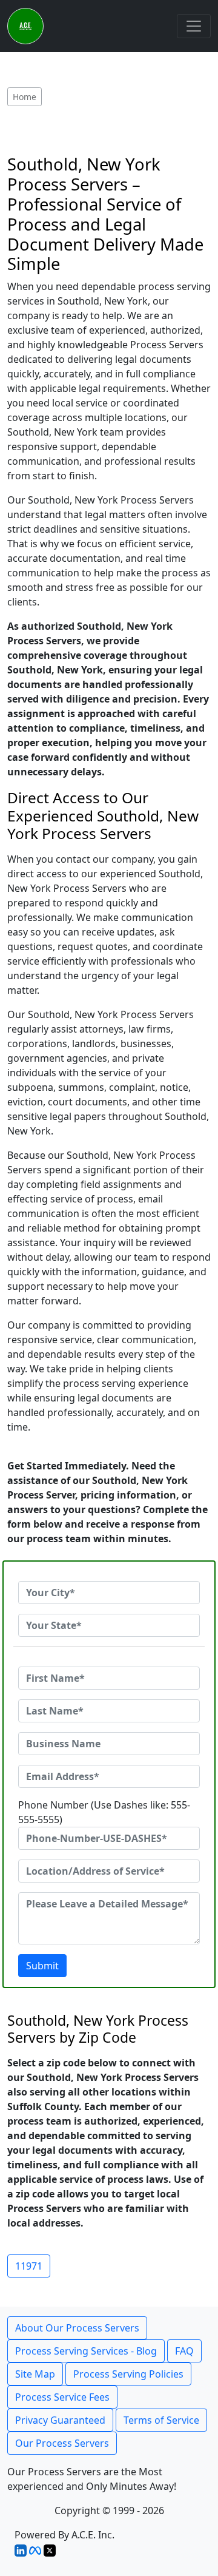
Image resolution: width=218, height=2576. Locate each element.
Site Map (35, 2374)
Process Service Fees (62, 2397)
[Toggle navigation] (194, 26)
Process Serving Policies (128, 2374)
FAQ (184, 2351)
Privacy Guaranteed (60, 2420)
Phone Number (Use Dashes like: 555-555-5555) (104, 1812)
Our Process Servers (62, 2443)
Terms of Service (161, 2420)
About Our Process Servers (77, 2328)
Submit (42, 1966)
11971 (29, 2266)
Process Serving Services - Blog (86, 2351)
